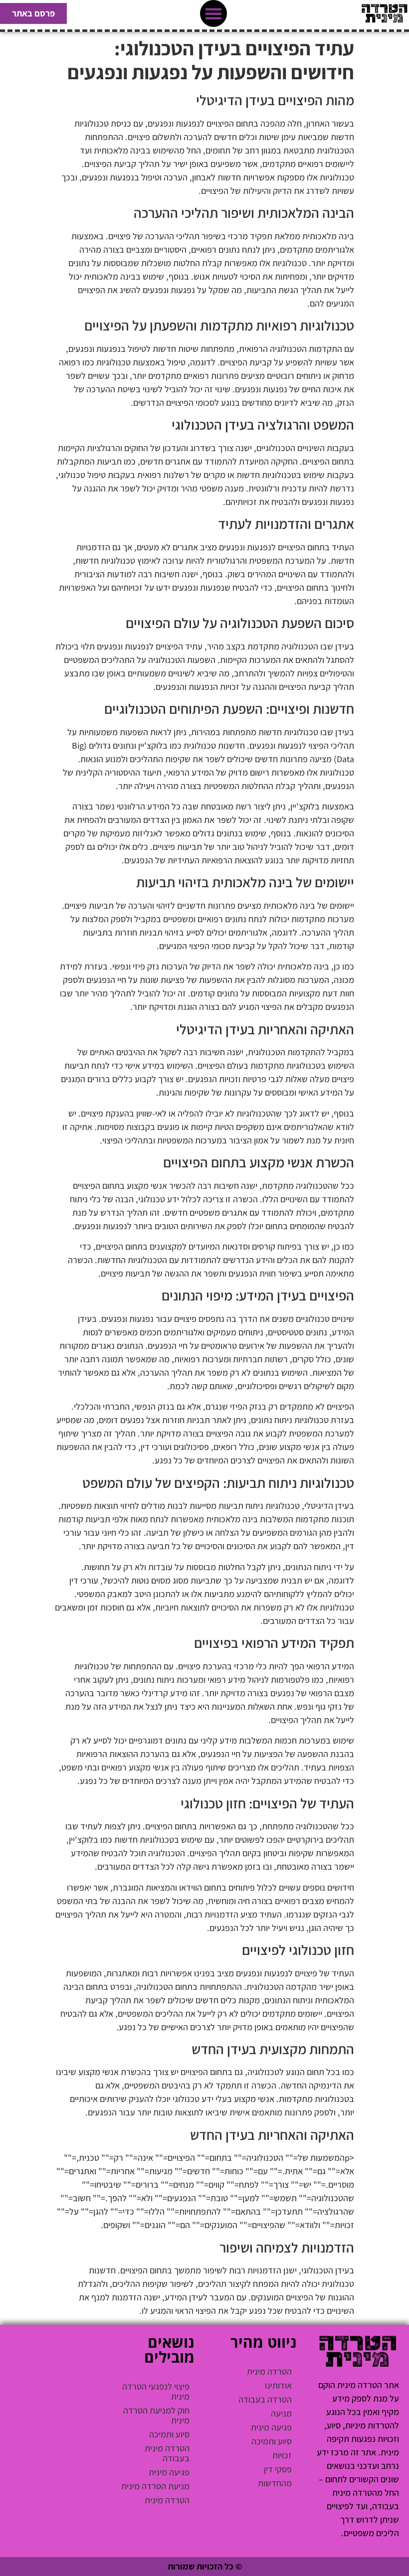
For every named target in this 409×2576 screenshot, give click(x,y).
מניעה (281, 2413)
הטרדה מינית (269, 2371)
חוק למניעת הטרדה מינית (156, 2415)
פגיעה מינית (271, 2427)
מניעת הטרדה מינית (155, 2486)
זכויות (282, 2455)
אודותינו (278, 2385)
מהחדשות (275, 2483)
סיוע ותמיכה (272, 2441)
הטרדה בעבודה (265, 2399)
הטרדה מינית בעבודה (167, 2453)
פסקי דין (278, 2469)
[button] (213, 13)
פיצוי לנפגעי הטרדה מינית (156, 2391)
